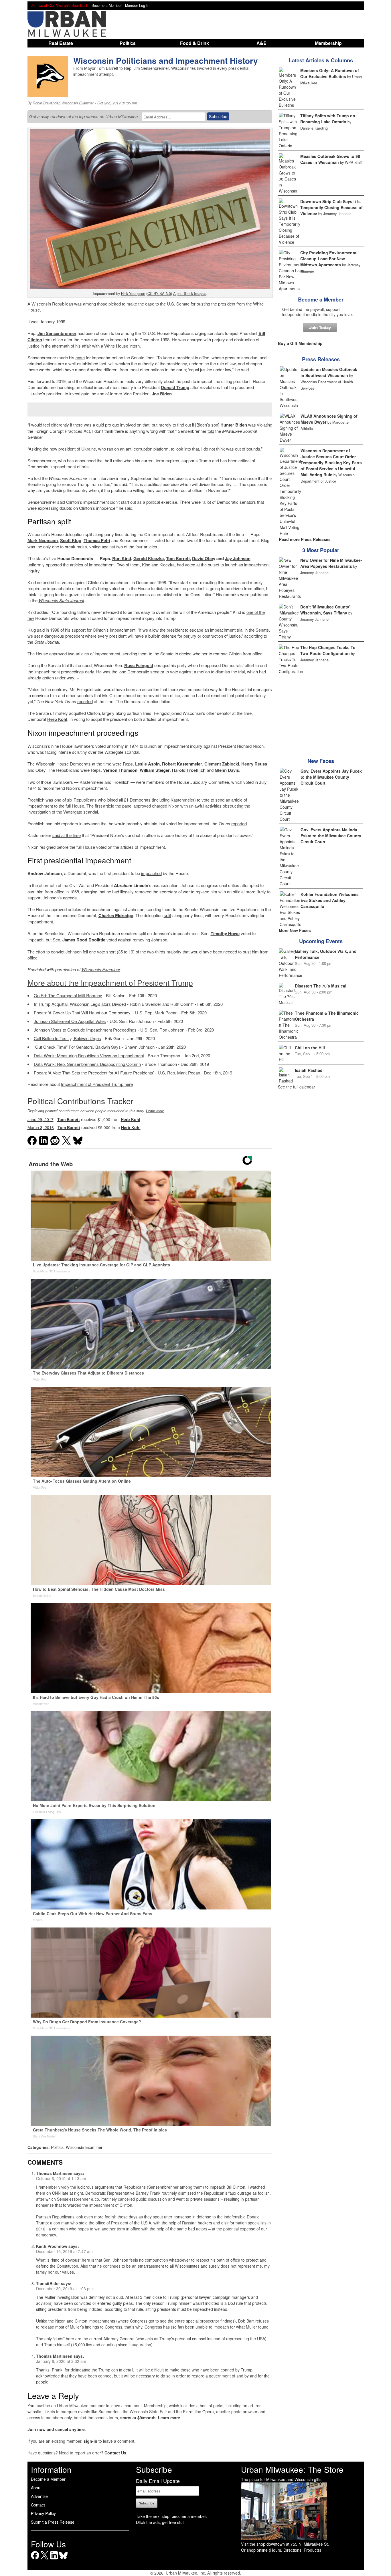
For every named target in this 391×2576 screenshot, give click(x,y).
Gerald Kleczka (149, 558)
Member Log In (137, 5)
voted (100, 746)
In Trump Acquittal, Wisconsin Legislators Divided (80, 1004)
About (36, 2488)
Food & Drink (194, 43)
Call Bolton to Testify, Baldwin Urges (67, 1038)
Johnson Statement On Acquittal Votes (70, 1021)
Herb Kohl (57, 719)
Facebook (35, 2559)
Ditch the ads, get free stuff (160, 2522)
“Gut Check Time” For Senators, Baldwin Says (77, 1047)
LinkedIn (54, 2559)
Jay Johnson (238, 558)
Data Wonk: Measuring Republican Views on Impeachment (89, 1055)
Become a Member (321, 300)
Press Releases (321, 359)
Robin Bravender (46, 103)
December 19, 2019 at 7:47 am (64, 2251)
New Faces (321, 761)
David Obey (204, 558)
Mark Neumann (43, 540)
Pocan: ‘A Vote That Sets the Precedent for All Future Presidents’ (94, 1073)
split (167, 915)
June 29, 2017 (41, 1119)
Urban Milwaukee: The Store (292, 2469)
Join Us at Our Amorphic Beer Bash (60, 5)
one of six (63, 800)
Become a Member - (108, 5)
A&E (261, 43)
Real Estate (61, 43)
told (211, 431)
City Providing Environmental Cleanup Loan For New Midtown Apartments (329, 259)
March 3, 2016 (41, 1127)
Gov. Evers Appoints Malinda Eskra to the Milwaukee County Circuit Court (331, 836)
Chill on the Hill (310, 1048)
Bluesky (63, 2559)
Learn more (155, 1111)
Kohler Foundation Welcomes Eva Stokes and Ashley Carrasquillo (330, 900)
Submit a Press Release (53, 2522)
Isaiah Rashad (309, 1070)
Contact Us (115, 2453)
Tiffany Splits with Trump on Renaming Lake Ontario (328, 119)
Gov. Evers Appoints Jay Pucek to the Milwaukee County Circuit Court (331, 777)
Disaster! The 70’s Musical (321, 986)
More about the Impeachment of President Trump (110, 982)
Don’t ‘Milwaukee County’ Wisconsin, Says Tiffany (325, 610)
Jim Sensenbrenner (57, 333)
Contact (38, 2505)
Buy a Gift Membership (300, 343)
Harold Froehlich (189, 770)
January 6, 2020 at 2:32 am (61, 2361)
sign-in (90, 2441)
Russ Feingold (139, 665)
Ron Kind (122, 558)
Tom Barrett (178, 558)
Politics (128, 43)
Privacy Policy (43, 2513)
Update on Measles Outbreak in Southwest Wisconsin (329, 372)
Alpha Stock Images (190, 293)
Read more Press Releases (305, 539)
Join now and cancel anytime (56, 2429)
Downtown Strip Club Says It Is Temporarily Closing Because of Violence (331, 207)
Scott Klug (71, 540)
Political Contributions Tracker (80, 1101)
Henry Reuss (254, 764)
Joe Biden (162, 394)
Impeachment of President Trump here (97, 1084)
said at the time (67, 835)
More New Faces (295, 930)
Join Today (320, 327)
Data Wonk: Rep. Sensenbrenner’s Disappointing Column (87, 1064)
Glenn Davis (227, 770)
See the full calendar (297, 1087)
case (80, 357)
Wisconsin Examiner (78, 103)
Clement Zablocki (222, 764)
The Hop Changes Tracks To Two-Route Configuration (328, 650)
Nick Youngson (133, 293)
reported (85, 701)
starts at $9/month (138, 2418)
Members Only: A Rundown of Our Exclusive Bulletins (330, 73)
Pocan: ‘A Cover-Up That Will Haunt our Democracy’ (83, 1013)
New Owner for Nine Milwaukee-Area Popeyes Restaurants (331, 563)
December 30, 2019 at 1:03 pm (64, 2289)
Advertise (39, 2496)
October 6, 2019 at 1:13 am (61, 2178)
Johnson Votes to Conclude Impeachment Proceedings (85, 1030)
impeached (151, 873)
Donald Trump (175, 387)
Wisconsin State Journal (61, 600)
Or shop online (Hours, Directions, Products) (281, 2550)
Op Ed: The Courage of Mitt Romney (68, 995)
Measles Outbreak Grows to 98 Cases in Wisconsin (330, 159)
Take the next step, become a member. (171, 2516)
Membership (328, 43)
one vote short (102, 952)
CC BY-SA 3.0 (159, 293)
